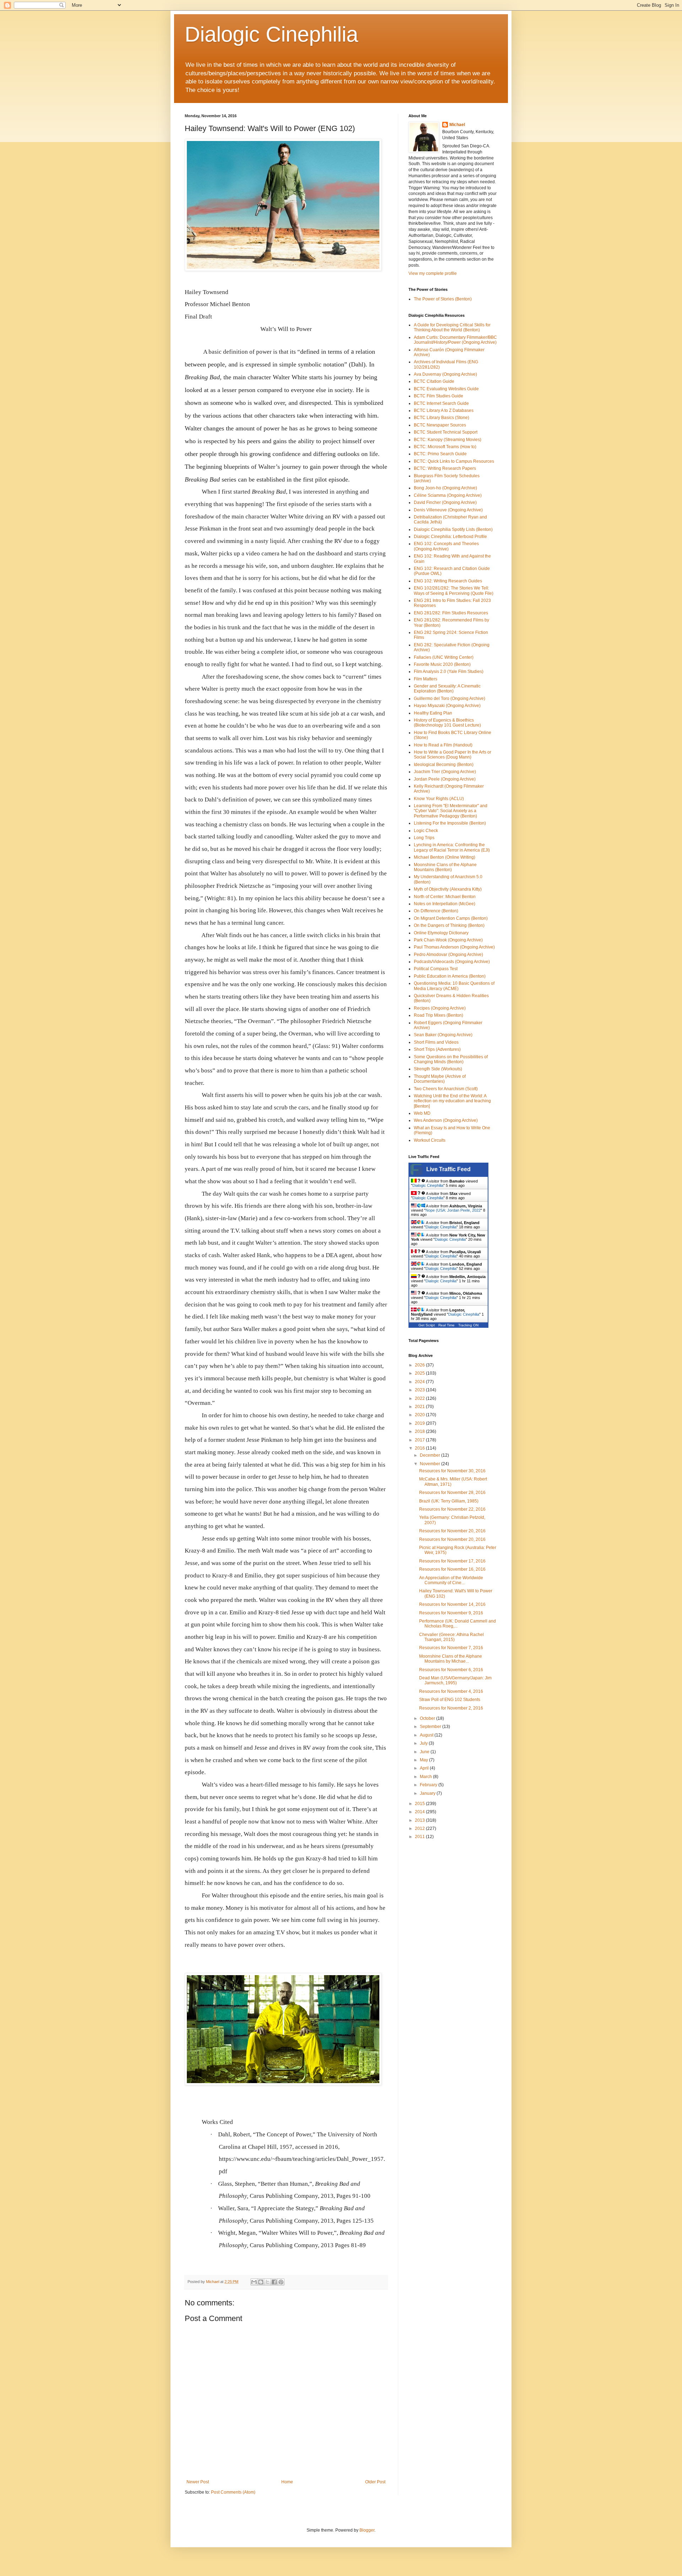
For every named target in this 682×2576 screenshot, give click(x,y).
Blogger (367, 2530)
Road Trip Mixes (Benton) (439, 1015)
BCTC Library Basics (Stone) (442, 418)
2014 (420, 1812)
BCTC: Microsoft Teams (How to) (445, 447)
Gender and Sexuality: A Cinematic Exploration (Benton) (447, 689)
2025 (420, 1373)
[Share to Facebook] (274, 2282)
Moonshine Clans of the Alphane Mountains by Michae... (451, 1659)
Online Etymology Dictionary (441, 933)
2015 (420, 1804)
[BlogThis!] (261, 2282)
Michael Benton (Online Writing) (445, 857)
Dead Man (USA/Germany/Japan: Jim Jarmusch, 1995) (455, 1680)
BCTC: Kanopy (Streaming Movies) (448, 440)
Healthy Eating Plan (433, 713)
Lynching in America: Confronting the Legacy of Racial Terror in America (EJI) (452, 847)
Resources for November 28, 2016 (452, 1493)
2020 (420, 1415)
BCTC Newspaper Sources (440, 425)
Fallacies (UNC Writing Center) (444, 657)
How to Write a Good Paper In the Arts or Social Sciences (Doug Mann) (453, 755)
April (425, 1768)
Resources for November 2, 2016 (451, 1708)
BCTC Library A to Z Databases (444, 411)
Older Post (375, 2482)
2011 (420, 1837)
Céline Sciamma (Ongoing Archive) (448, 495)
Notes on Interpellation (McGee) (445, 904)
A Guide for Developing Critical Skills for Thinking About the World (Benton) (452, 327)
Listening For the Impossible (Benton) (450, 823)
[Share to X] (267, 2282)
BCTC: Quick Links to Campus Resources (454, 461)
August (427, 1735)
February (429, 1785)
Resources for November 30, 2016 (452, 1471)
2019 (420, 1423)
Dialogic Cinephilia (271, 34)
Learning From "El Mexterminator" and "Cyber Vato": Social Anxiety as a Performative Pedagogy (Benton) (451, 811)
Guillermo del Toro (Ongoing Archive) (450, 699)
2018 (420, 1431)
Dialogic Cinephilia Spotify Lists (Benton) (453, 529)
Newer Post (198, 2482)
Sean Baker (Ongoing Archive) (443, 1035)
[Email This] (254, 2282)
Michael (457, 125)
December (431, 1455)
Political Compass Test (436, 969)
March (426, 1777)
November (431, 1464)
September (431, 1727)
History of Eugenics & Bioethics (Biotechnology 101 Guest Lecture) (447, 723)
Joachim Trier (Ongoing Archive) (445, 772)
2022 (420, 1398)
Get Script (427, 1325)
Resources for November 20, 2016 (452, 1531)
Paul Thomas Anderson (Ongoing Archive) (454, 947)
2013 (420, 1820)
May (424, 1760)
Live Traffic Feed (448, 1169)
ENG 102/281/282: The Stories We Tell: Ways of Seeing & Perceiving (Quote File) (454, 591)
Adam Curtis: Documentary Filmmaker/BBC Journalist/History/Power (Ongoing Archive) (455, 340)
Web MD (422, 1113)
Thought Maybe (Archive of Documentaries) (440, 1079)
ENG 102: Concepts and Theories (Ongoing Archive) (446, 546)
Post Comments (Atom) (233, 2492)
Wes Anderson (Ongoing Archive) (446, 1120)
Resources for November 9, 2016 (451, 1613)
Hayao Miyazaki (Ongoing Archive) (447, 706)
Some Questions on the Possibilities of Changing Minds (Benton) (451, 1059)
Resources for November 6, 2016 (451, 1670)
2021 (420, 1407)
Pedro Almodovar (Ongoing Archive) (448, 955)
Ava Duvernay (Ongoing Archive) (445, 374)
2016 (420, 1448)
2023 (420, 1390)
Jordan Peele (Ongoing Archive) (445, 779)
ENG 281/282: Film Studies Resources (451, 613)
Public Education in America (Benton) (450, 976)
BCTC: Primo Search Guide (440, 454)
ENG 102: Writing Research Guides (448, 581)
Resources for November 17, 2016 (452, 1561)
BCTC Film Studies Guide (439, 396)
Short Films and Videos (436, 1042)
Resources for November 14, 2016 (452, 1604)
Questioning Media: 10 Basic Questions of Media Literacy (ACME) (454, 986)
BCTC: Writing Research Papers (445, 468)
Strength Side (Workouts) (438, 1069)
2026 (420, 1365)
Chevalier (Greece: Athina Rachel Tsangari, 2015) (451, 1637)
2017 (420, 1440)
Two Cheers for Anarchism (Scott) (446, 1089)
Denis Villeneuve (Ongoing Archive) (448, 510)
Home (287, 2482)
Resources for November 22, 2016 (452, 1509)
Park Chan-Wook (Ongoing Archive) (448, 940)
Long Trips (424, 838)
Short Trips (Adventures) (437, 1049)
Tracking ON (468, 1325)
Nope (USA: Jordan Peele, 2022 (453, 1210)
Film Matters (426, 679)
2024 (420, 1382)
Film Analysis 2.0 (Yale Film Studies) (449, 672)
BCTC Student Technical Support (446, 432)
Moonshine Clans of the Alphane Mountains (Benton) (445, 867)
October (428, 1718)
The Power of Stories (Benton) (443, 299)
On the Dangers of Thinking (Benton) (449, 925)
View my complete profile (433, 273)
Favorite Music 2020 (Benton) (442, 664)
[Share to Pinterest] (281, 2282)
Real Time (446, 1325)
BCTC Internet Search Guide (441, 403)
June (425, 1752)
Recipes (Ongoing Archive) (440, 1008)
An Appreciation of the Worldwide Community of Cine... (451, 1580)
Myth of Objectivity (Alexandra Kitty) (448, 889)
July (424, 1743)
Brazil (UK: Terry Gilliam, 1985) (449, 1501)
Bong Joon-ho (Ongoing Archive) (445, 488)
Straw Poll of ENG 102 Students (450, 1700)
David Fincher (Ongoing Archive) (445, 502)
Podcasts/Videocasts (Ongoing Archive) (452, 962)
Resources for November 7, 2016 (451, 1648)
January (428, 1793)
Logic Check (426, 831)
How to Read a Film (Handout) (443, 745)
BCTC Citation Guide (434, 381)
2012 (420, 1828)
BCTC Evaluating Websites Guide (446, 389)
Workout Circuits (430, 1140)
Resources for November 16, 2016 (452, 1569)
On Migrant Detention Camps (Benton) (451, 918)
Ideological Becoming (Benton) (444, 765)
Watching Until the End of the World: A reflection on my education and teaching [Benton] (452, 1101)
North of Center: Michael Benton (445, 897)
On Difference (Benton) (436, 911)
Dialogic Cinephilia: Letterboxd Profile (450, 537)
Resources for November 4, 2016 (451, 1691)
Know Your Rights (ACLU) (439, 799)
